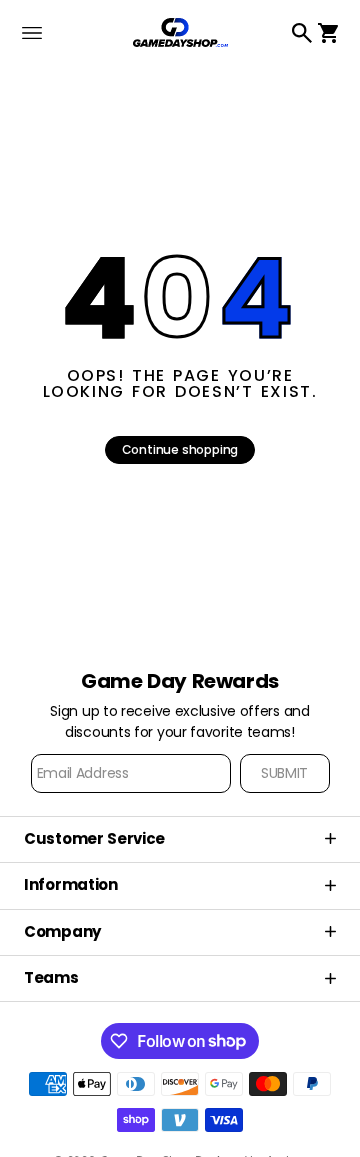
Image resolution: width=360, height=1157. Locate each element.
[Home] (180, 32)
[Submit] (285, 773)
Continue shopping (180, 449)
